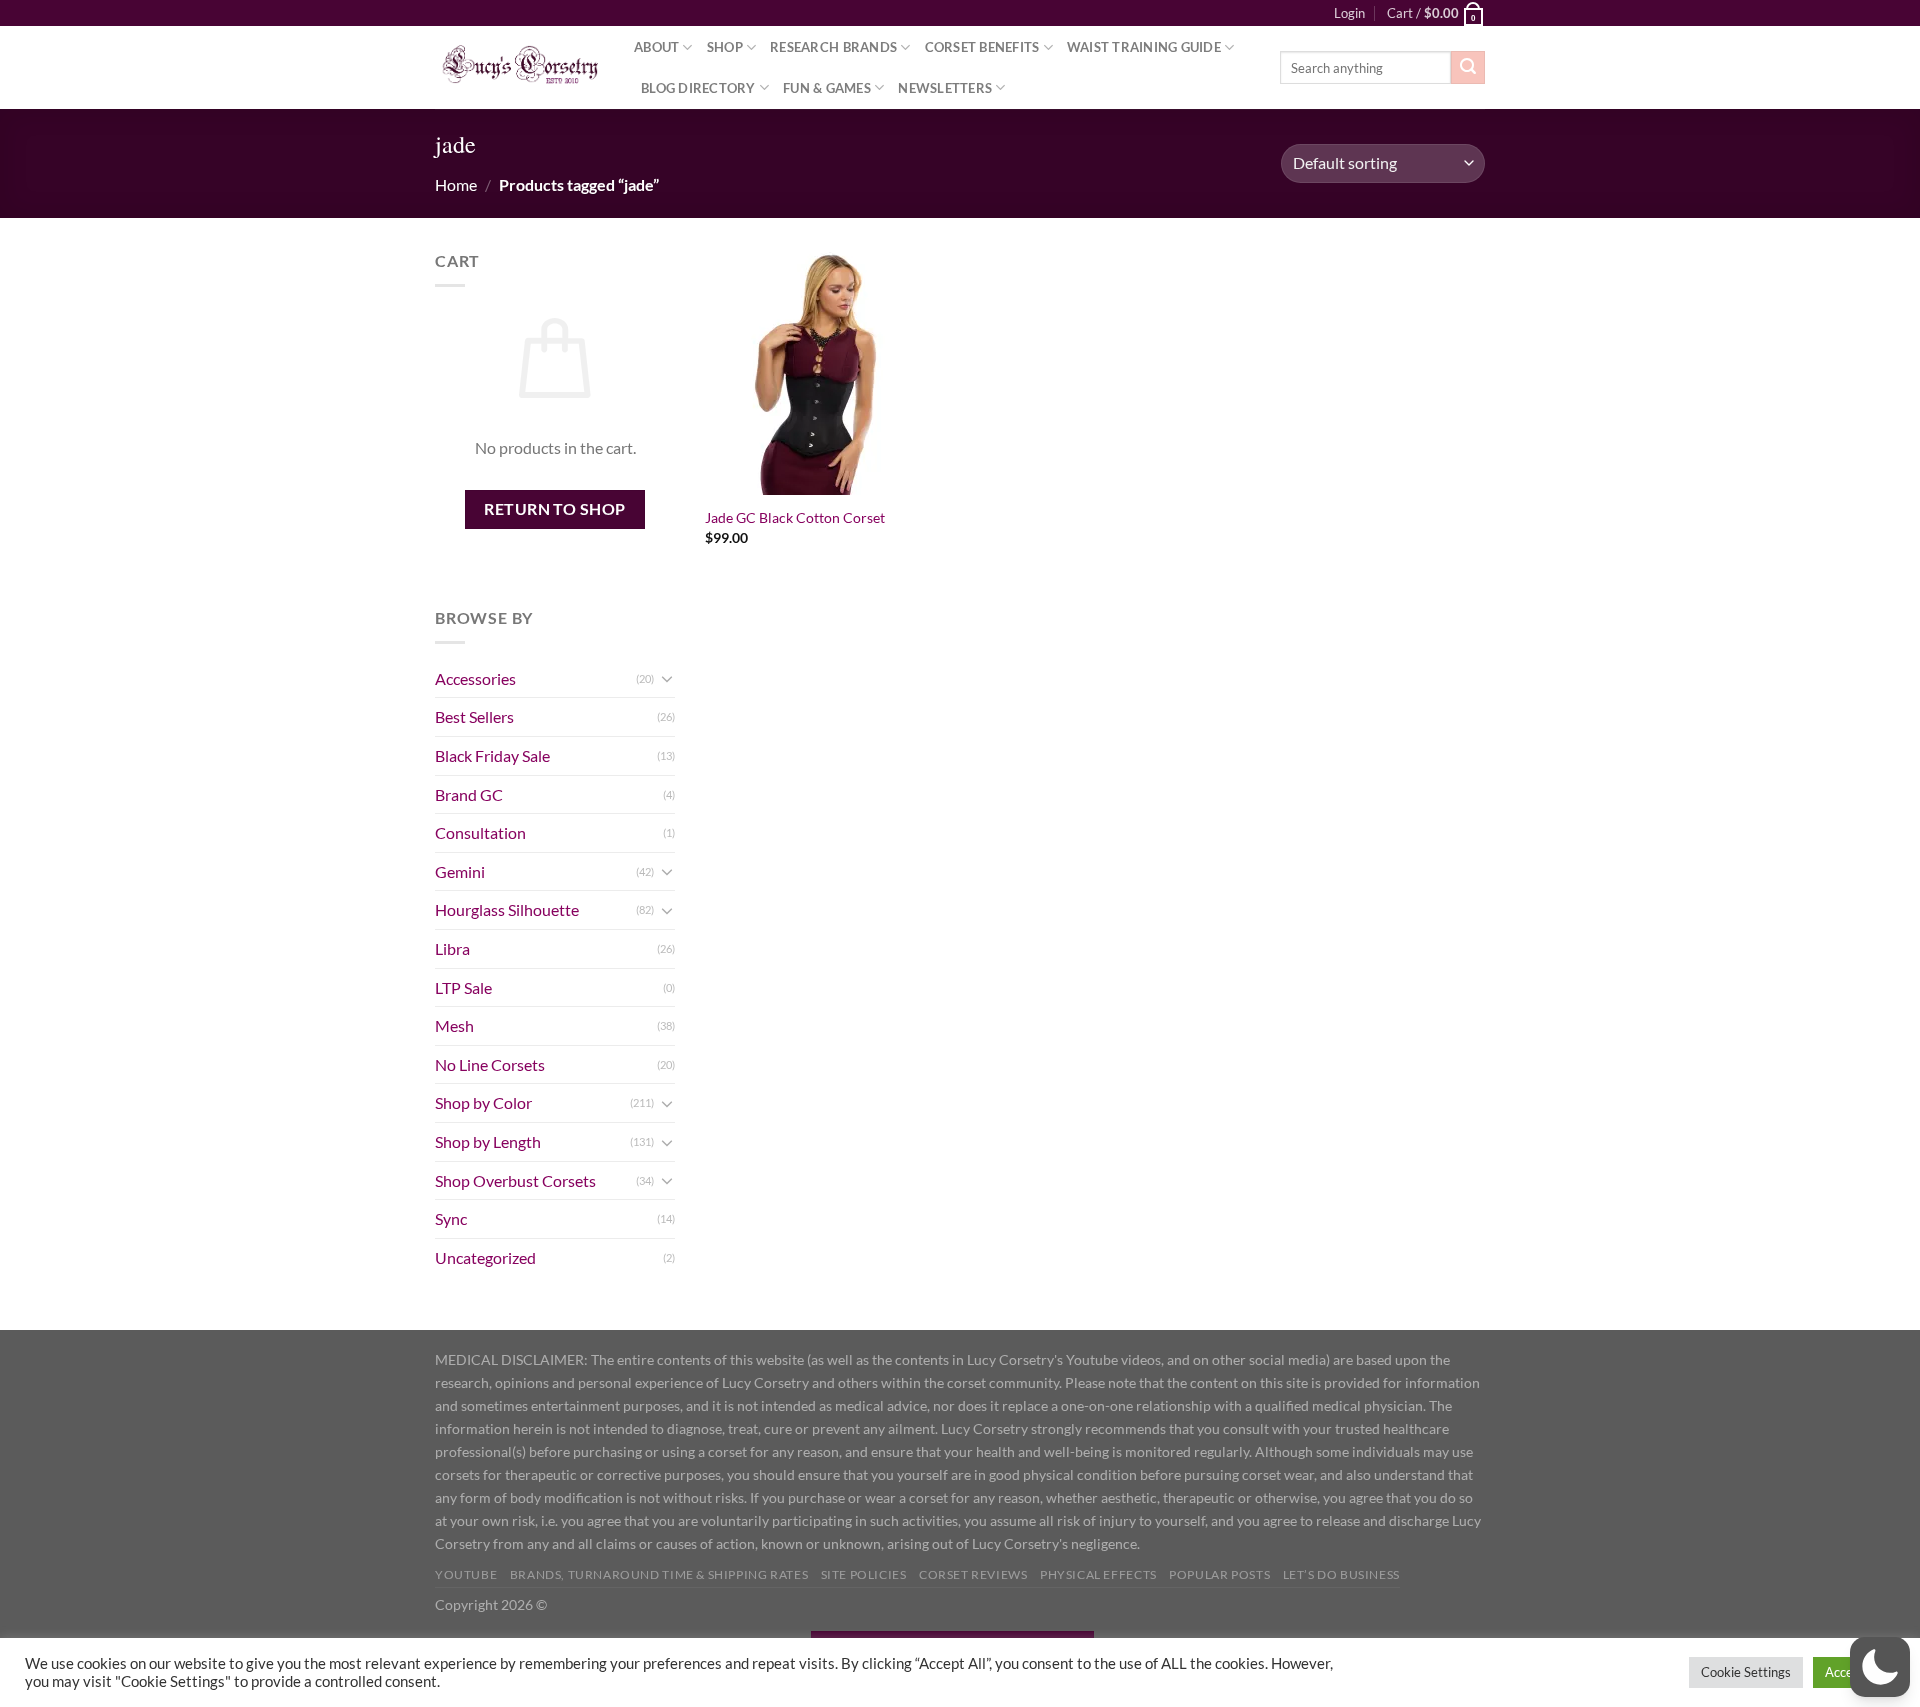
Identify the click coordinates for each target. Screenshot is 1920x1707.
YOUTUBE (466, 1574)
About (656, 47)
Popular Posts (1219, 1574)
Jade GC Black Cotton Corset (795, 517)
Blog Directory (698, 88)
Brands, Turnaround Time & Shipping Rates (659, 1574)
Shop (725, 47)
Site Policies (864, 1574)
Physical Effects (1098, 1574)
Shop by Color (483, 1102)
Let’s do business (1341, 1574)
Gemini (460, 871)
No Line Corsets (490, 1064)
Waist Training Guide (1144, 47)
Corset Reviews (973, 1574)
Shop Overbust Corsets (515, 1180)
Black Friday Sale (492, 755)
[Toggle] (667, 678)
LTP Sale (463, 987)
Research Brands (833, 47)
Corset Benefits (982, 47)
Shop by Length (488, 1141)
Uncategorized (485, 1257)
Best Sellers (474, 716)
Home (456, 184)
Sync (451, 1218)
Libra (452, 948)
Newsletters (945, 88)
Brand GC (469, 794)
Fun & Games (827, 88)
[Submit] (1468, 68)
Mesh (454, 1025)
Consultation (480, 832)
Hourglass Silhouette (507, 909)
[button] (1880, 1667)
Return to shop (555, 509)
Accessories (475, 678)
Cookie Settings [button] (1746, 1672)
